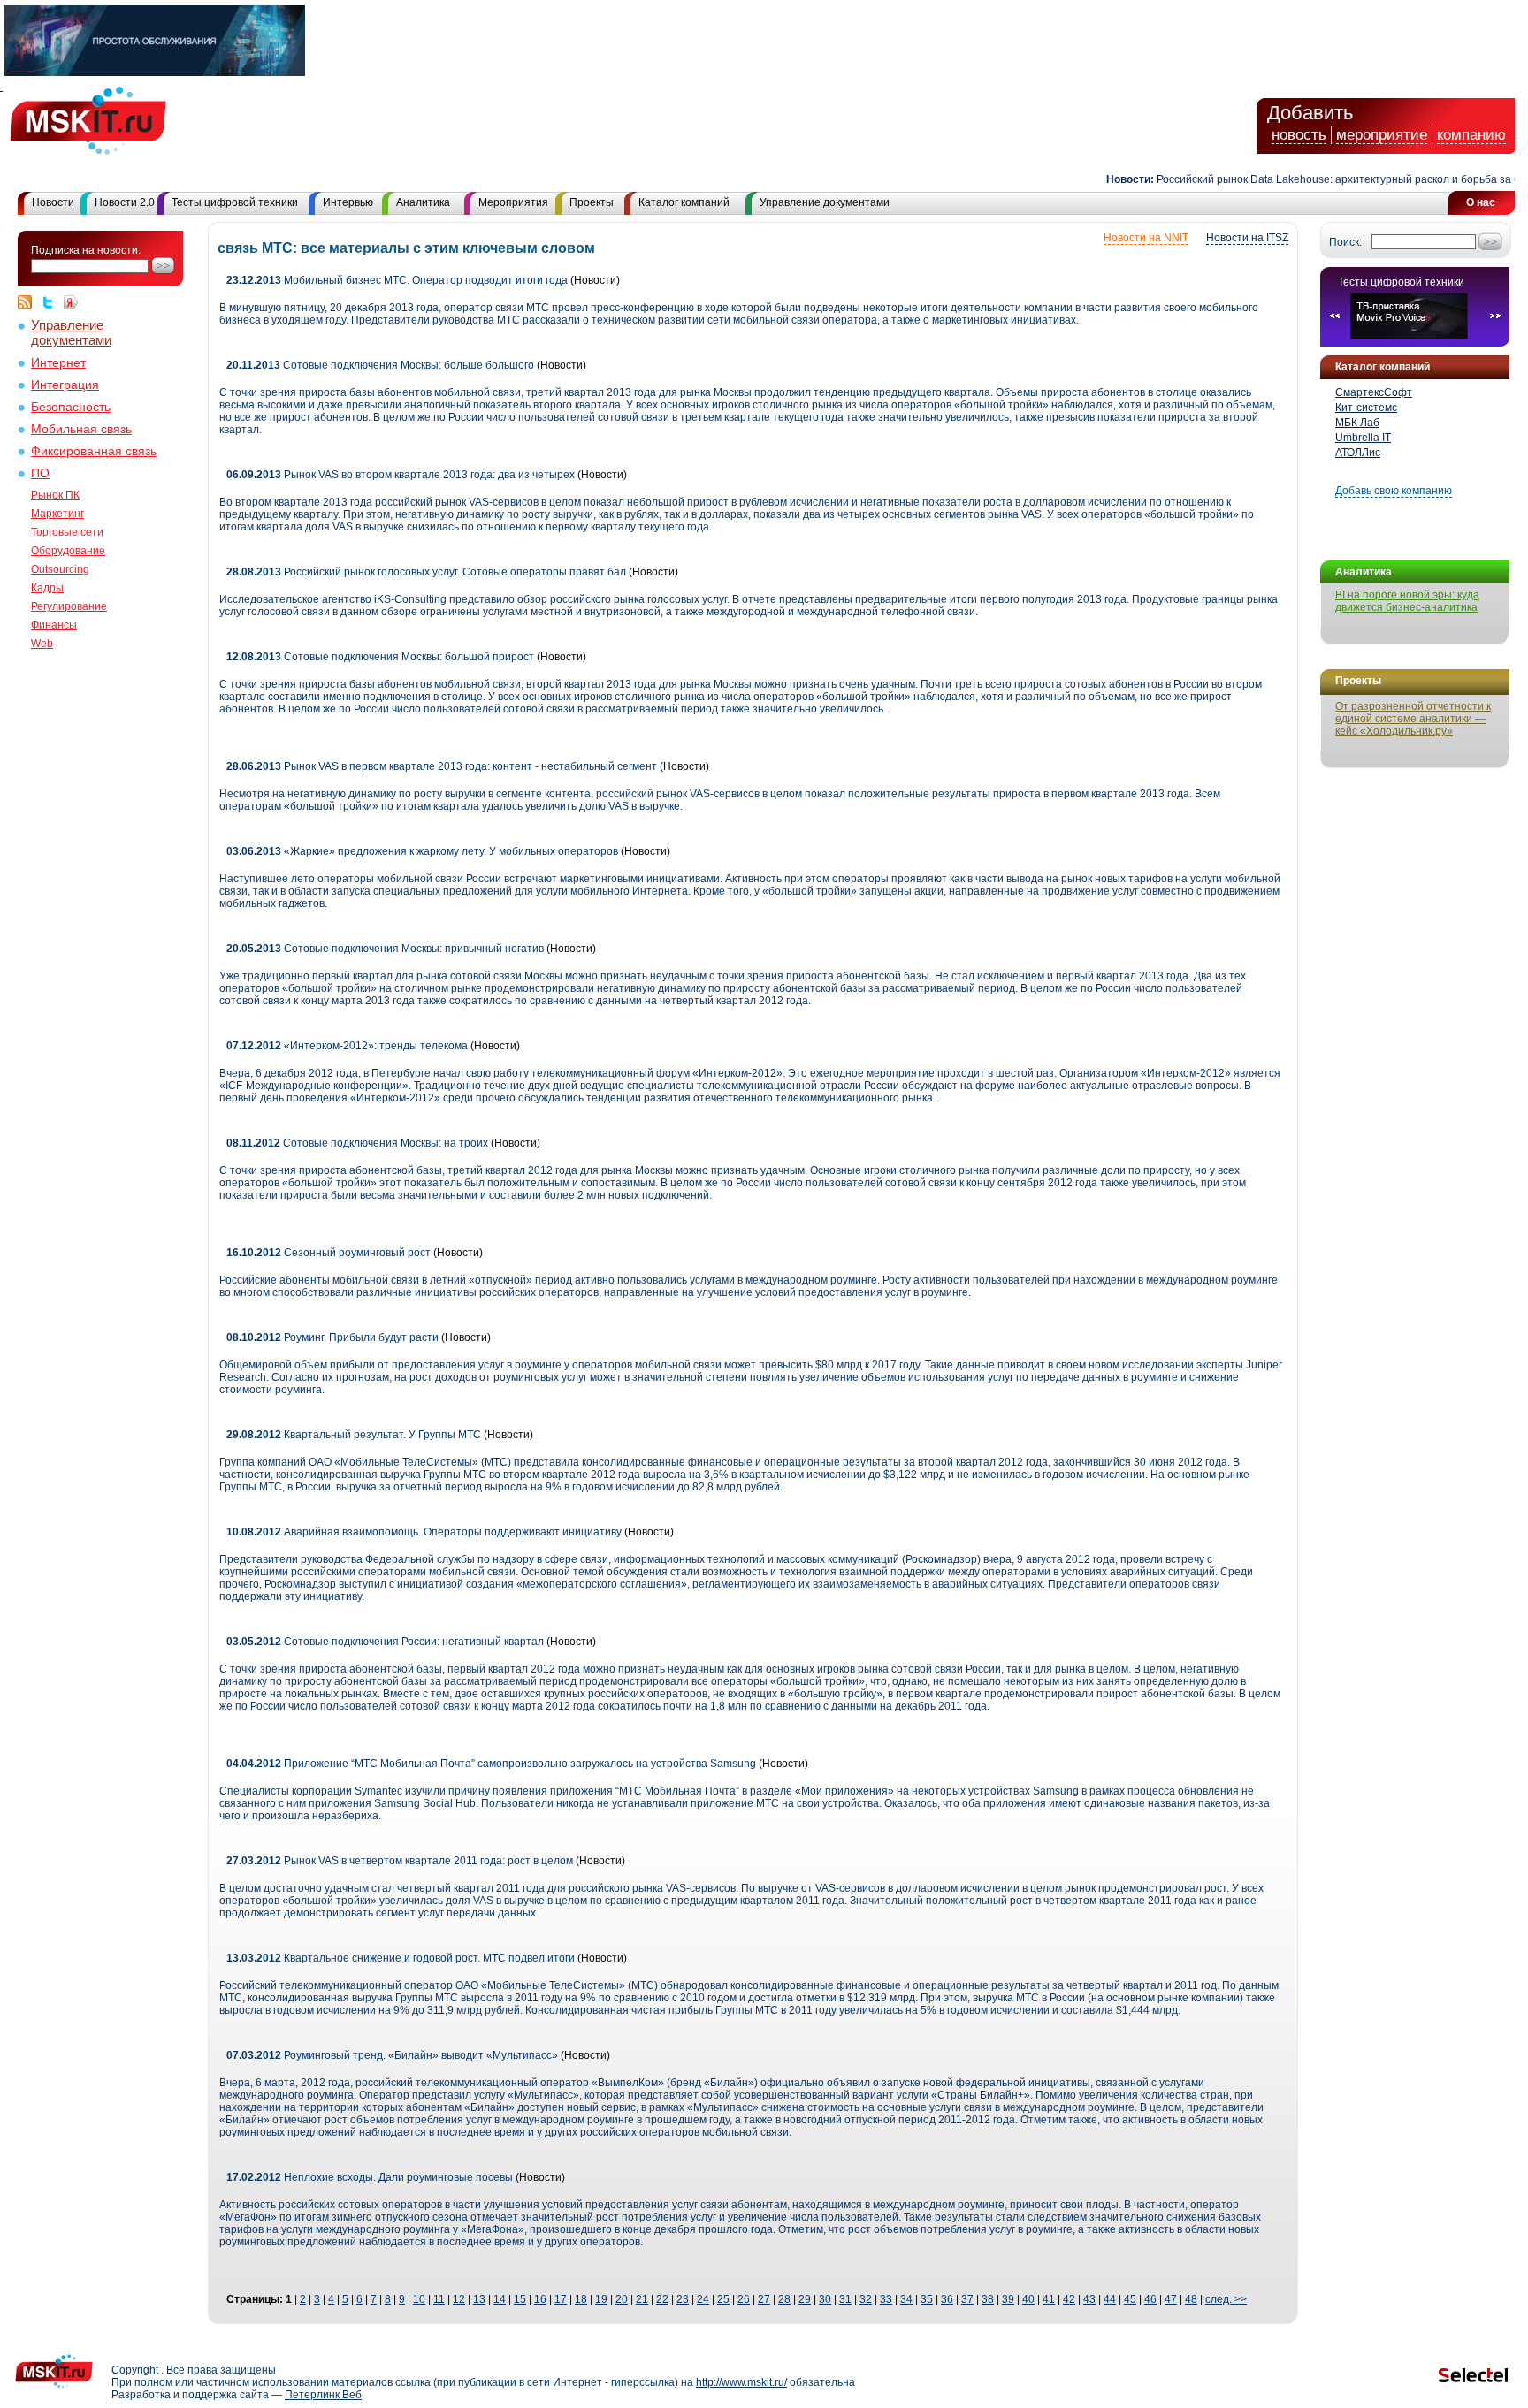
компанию (1471, 135)
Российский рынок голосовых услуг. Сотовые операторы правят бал (426, 572)
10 (419, 2299)
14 (500, 2299)
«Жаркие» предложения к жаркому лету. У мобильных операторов (422, 851)
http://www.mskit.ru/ (741, 2382)
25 (723, 2299)
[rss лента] (29, 302)
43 (1089, 2299)
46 (1150, 2299)
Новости (53, 202)
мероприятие (1382, 135)
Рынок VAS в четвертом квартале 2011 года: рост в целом (400, 1861)
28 (784, 2299)
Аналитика (423, 202)
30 (825, 2299)
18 (581, 2299)
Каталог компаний (684, 202)
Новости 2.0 (125, 202)
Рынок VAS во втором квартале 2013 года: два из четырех (401, 475)
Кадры (47, 588)
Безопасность (71, 407)
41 (1049, 2299)
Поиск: (1345, 242)
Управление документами (825, 202)
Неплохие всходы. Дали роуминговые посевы (371, 2177)
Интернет (58, 363)
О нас (1481, 202)
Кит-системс (1366, 408)
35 (927, 2299)
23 (683, 2299)
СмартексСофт (1374, 392)
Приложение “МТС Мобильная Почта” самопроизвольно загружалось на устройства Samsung (491, 1764)
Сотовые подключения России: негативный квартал (385, 1642)
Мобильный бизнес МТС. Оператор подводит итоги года (397, 280)
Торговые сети (67, 532)
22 (662, 2299)
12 (459, 2299)
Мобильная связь (81, 429)
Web (42, 644)
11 (439, 2299)
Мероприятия (513, 202)
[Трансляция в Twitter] (52, 302)
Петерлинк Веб (323, 2395)
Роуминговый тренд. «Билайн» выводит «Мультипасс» (392, 2055)
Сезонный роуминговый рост (329, 1253)
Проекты (592, 202)
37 (967, 2299)
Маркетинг (57, 514)
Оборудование (68, 551)
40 (1028, 2299)
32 (866, 2299)
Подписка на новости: (86, 250)
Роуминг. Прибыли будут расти (332, 1337)
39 (1008, 2299)
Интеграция (65, 385)
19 (601, 2299)
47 (1171, 2299)
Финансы (54, 625)
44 (1110, 2299)
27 (764, 2299)
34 (906, 2299)
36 (947, 2299)
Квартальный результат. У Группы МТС (354, 1435)
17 (561, 2299)
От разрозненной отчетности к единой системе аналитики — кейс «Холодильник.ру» (1413, 719)
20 (622, 2299)
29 (805, 2299)
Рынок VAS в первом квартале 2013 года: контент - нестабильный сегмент (442, 766)
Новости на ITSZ (1247, 238)
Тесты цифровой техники (235, 202)
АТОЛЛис (1358, 453)
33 (886, 2299)
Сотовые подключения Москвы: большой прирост (380, 657)
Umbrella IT (1363, 438)
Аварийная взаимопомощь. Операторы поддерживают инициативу (424, 1532)
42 (1069, 2299)
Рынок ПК (55, 495)
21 (642, 2299)
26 (744, 2299)
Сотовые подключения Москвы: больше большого (380, 365)
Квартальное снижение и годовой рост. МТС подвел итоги (402, 1958)
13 (479, 2299)
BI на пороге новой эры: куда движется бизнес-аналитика (1407, 601)
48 (1191, 2299)
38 (988, 2299)
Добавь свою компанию (1394, 491)
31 (845, 2299)
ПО (40, 473)
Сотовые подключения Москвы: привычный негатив (385, 949)
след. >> (1226, 2299)
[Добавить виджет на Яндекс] (71, 302)
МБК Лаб (1357, 423)
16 (540, 2299)
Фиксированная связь (94, 451)
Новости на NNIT (1146, 238)
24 (703, 2299)
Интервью (348, 202)
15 (520, 2299)
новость (1299, 135)
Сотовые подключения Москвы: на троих (357, 1143)
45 (1130, 2299)
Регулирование (69, 606)
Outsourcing (60, 569)
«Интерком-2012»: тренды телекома (347, 1046)
